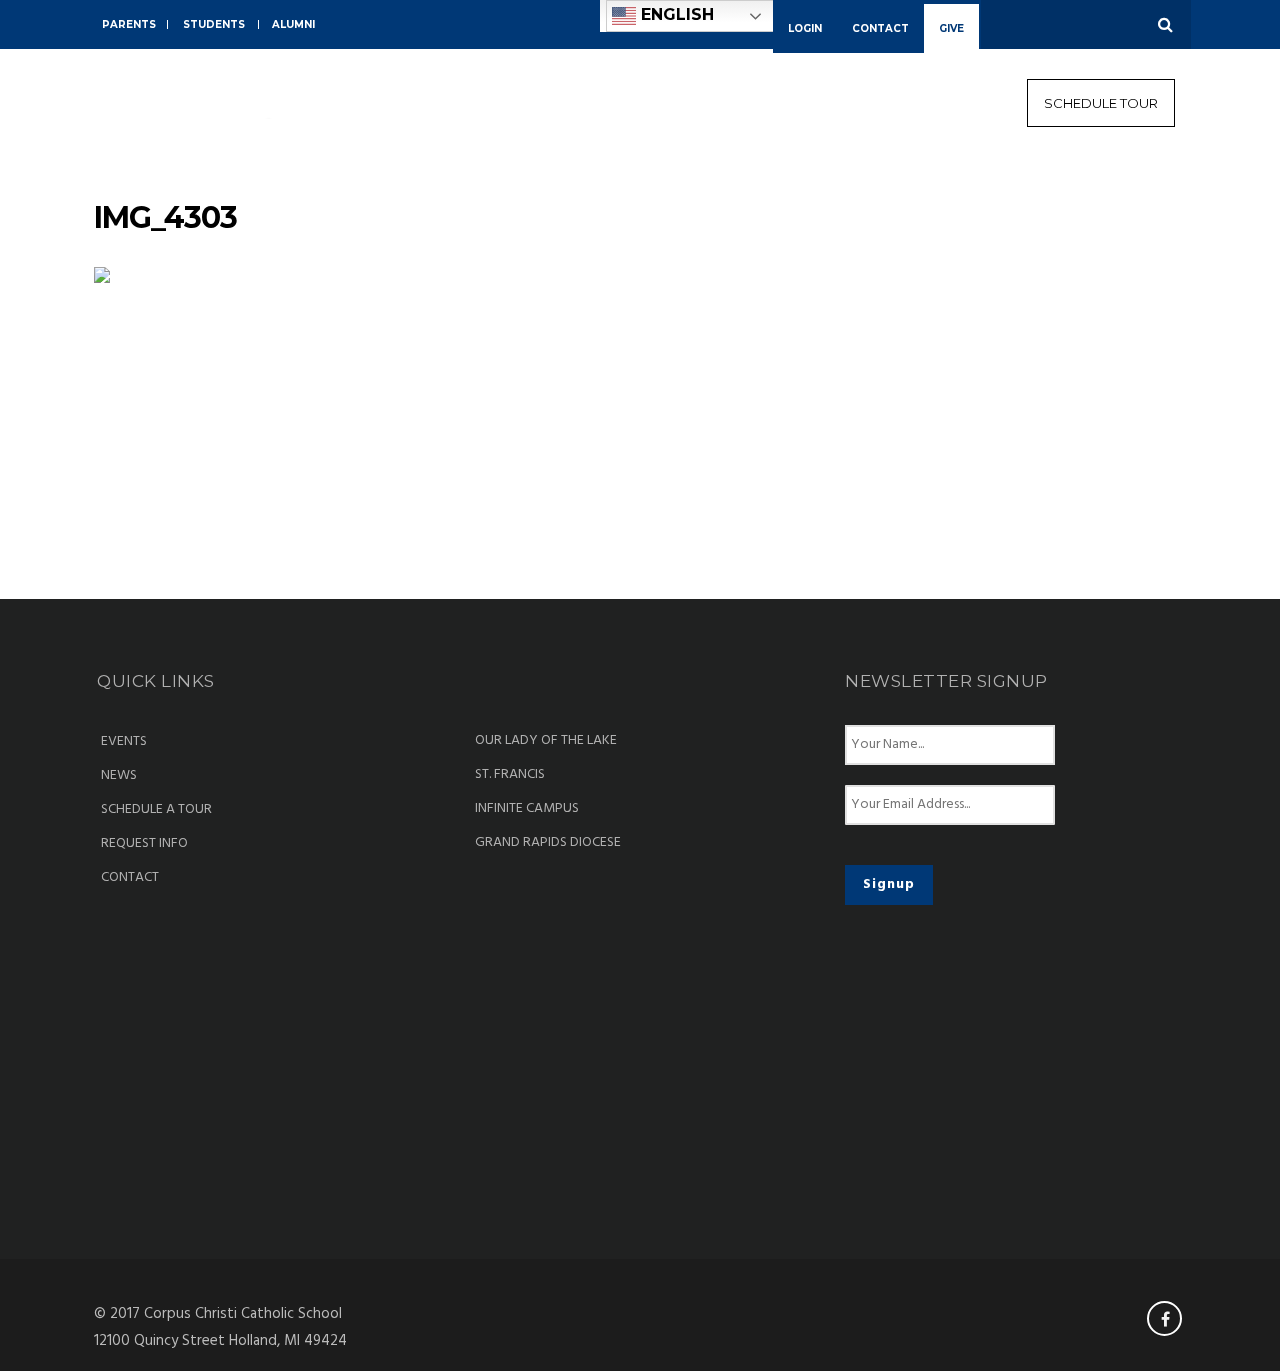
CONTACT (880, 28)
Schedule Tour (1101, 103)
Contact (130, 878)
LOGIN (805, 28)
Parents (129, 24)
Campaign (1124, 176)
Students (214, 24)
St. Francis (510, 775)
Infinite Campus (527, 809)
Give (951, 28)
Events (124, 742)
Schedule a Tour (156, 810)
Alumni (293, 24)
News (119, 776)
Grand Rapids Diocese (548, 843)
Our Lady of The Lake (546, 741)
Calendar (1023, 176)
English (675, 14)
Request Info (144, 844)
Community (914, 176)
